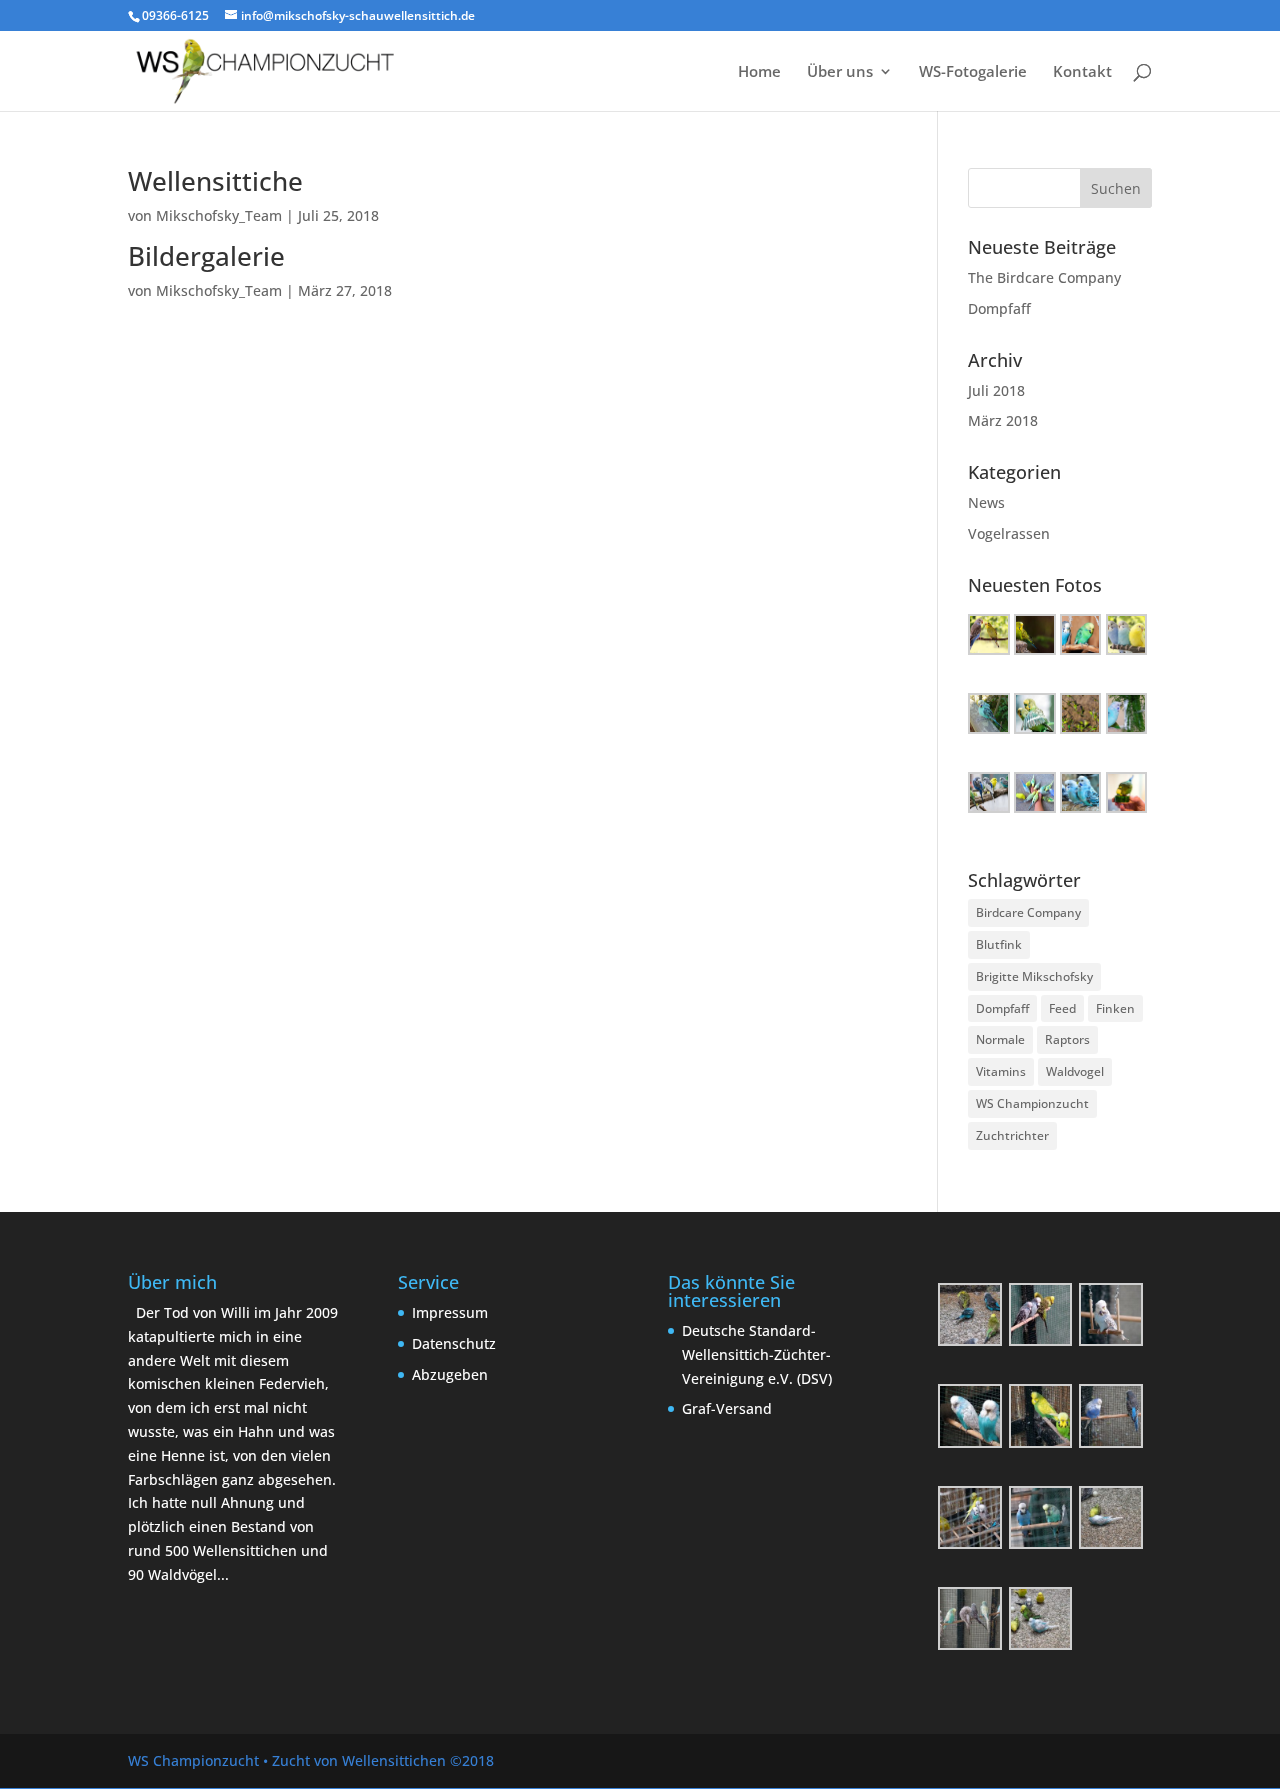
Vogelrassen (1009, 533)
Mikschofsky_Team (219, 215)
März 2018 (1003, 420)
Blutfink (999, 944)
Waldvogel (1075, 1071)
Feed (1062, 1008)
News (986, 502)
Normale (1000, 1039)
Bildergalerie (206, 256)
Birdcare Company (1028, 912)
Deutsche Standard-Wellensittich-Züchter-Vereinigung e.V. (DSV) (757, 1354)
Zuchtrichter (1012, 1135)
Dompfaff (999, 308)
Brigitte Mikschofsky (1034, 976)
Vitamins (1001, 1071)
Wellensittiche (215, 181)
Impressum (450, 1312)
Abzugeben (450, 1374)
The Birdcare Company (1044, 277)
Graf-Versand (727, 1408)
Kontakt (1082, 72)
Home (759, 72)
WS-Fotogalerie (973, 72)
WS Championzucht (1032, 1103)
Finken (1115, 1008)
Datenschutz (454, 1343)
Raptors (1067, 1039)
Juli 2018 (996, 390)
